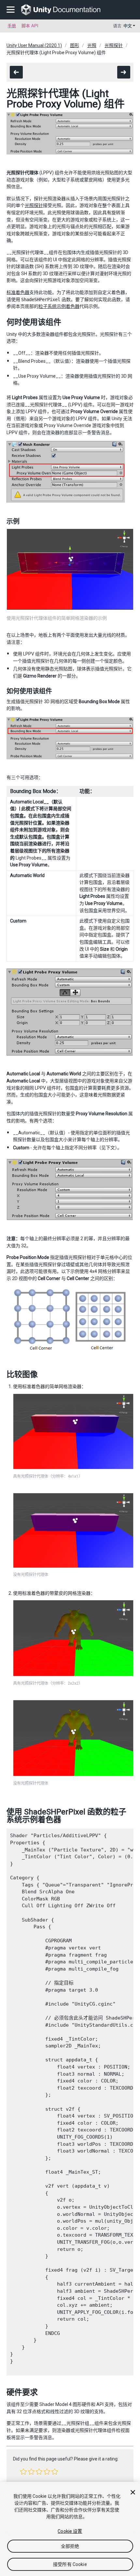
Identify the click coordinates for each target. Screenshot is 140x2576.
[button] (23, 2472)
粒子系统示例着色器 (59, 306)
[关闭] (133, 2492)
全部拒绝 (70, 2546)
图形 (75, 45)
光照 (92, 45)
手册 (12, 26)
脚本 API (30, 26)
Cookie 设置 (70, 2531)
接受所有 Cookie (70, 2564)
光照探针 (114, 45)
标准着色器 (18, 292)
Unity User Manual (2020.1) (34, 45)
